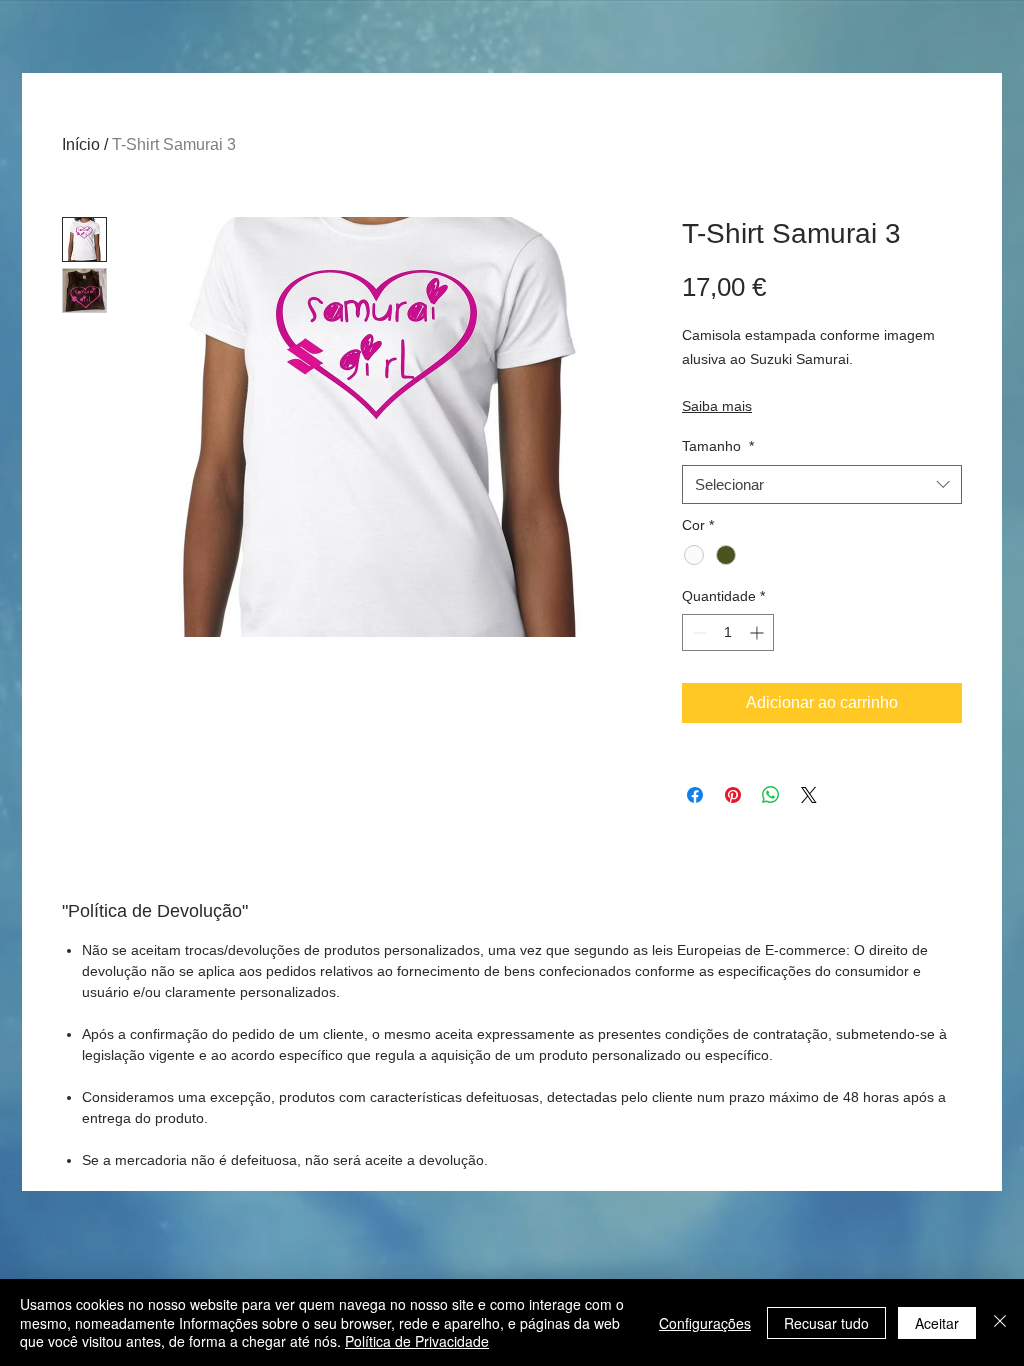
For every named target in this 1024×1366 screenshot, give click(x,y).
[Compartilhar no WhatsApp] (771, 795)
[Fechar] (1000, 1322)
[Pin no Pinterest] (733, 795)
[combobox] (822, 484)
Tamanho (718, 446)
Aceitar (937, 1323)
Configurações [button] (705, 1323)
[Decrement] (697, 632)
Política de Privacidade (417, 1341)
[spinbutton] (728, 632)
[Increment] (758, 632)
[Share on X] (809, 795)
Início (81, 144)
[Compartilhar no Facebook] (695, 795)
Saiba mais (717, 406)
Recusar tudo (826, 1323)
